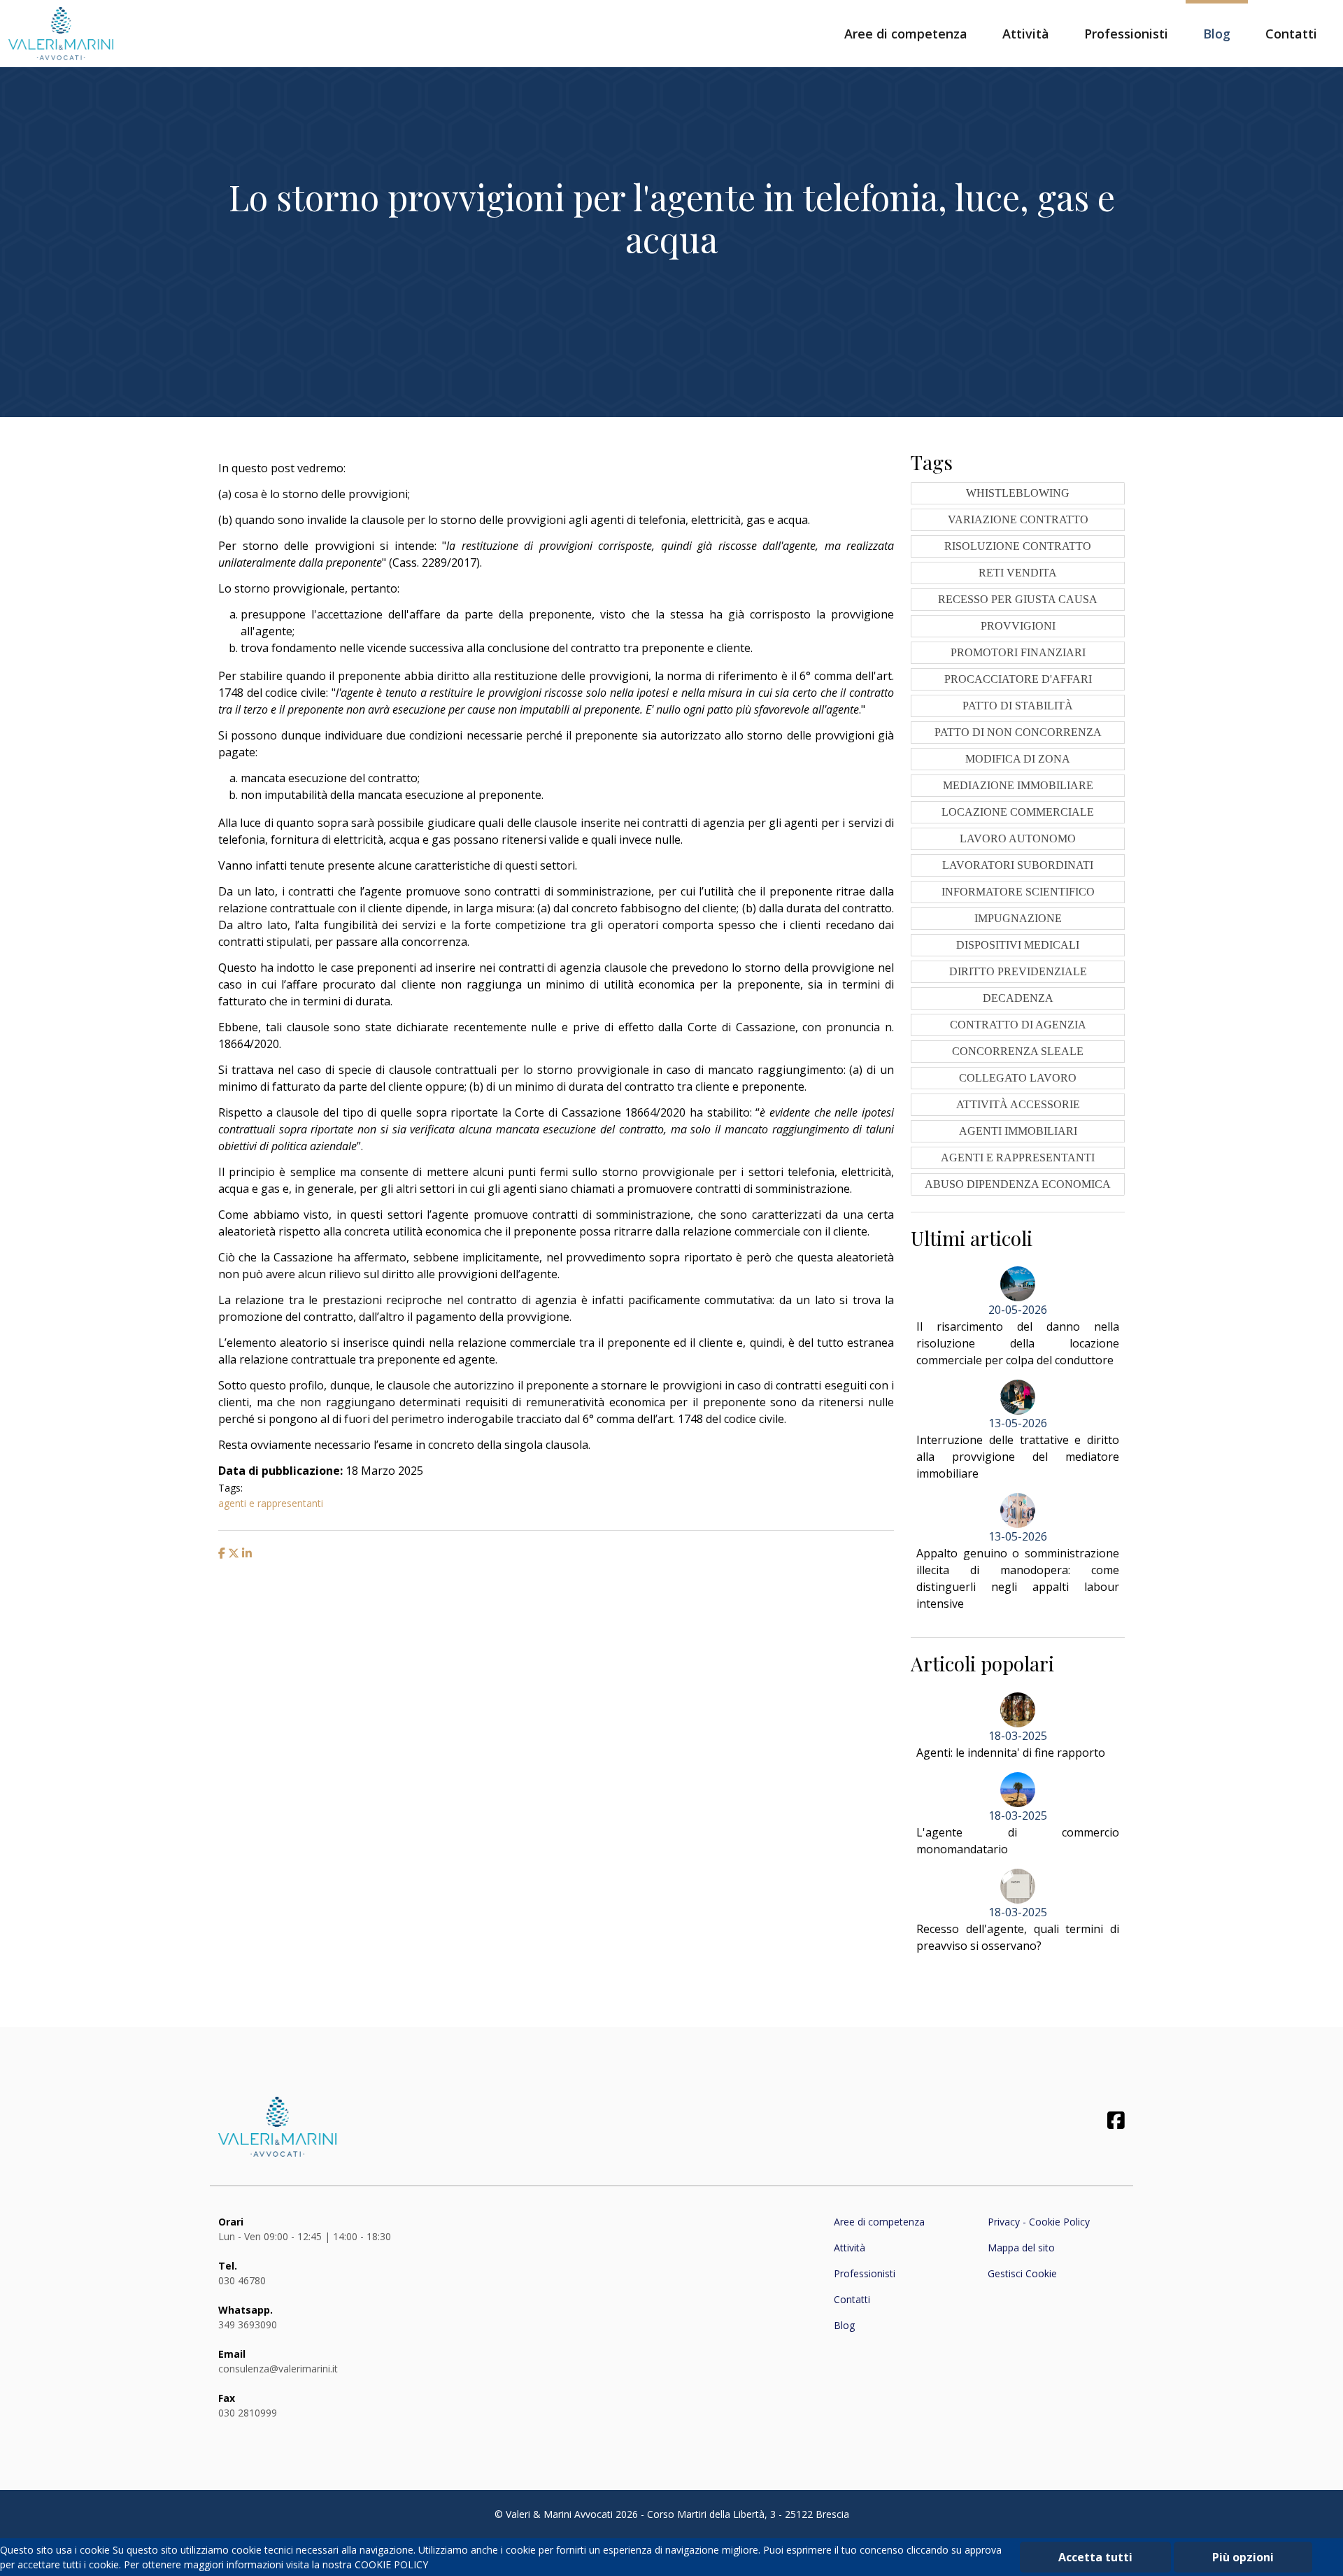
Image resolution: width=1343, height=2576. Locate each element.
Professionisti (1126, 34)
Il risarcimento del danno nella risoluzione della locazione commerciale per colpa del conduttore (1018, 1343)
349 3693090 (248, 2324)
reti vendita (1018, 573)
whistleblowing (1018, 493)
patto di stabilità (1018, 706)
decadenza (1018, 998)
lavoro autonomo (1018, 838)
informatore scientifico (1018, 892)
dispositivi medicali (1018, 945)
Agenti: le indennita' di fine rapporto (1011, 1753)
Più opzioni (1243, 2557)
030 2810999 (248, 2413)
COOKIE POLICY (391, 2564)
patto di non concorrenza (1018, 732)
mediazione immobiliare (1018, 785)
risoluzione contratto (1018, 546)
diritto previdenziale (1018, 971)
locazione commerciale (1018, 812)
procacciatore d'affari (1018, 679)
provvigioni (1018, 626)
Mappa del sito (1021, 2248)
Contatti (1291, 34)
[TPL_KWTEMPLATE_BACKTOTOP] (1318, 2551)
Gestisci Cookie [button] (1022, 2273)
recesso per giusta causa (1018, 599)
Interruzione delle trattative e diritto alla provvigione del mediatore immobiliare (1018, 1457)
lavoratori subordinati (1018, 865)
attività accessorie (1018, 1104)
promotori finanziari (1018, 652)
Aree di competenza (906, 34)
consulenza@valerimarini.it (278, 2369)
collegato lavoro (1018, 1078)
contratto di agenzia (1018, 1025)
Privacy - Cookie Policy (1039, 2222)
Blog (1217, 34)
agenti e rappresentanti (271, 1503)
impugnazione (1018, 918)
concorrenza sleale (1018, 1051)
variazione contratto (1018, 519)
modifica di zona (1018, 759)
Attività (1026, 34)
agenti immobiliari (1018, 1131)
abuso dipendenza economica (1018, 1184)
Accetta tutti (1095, 2557)
